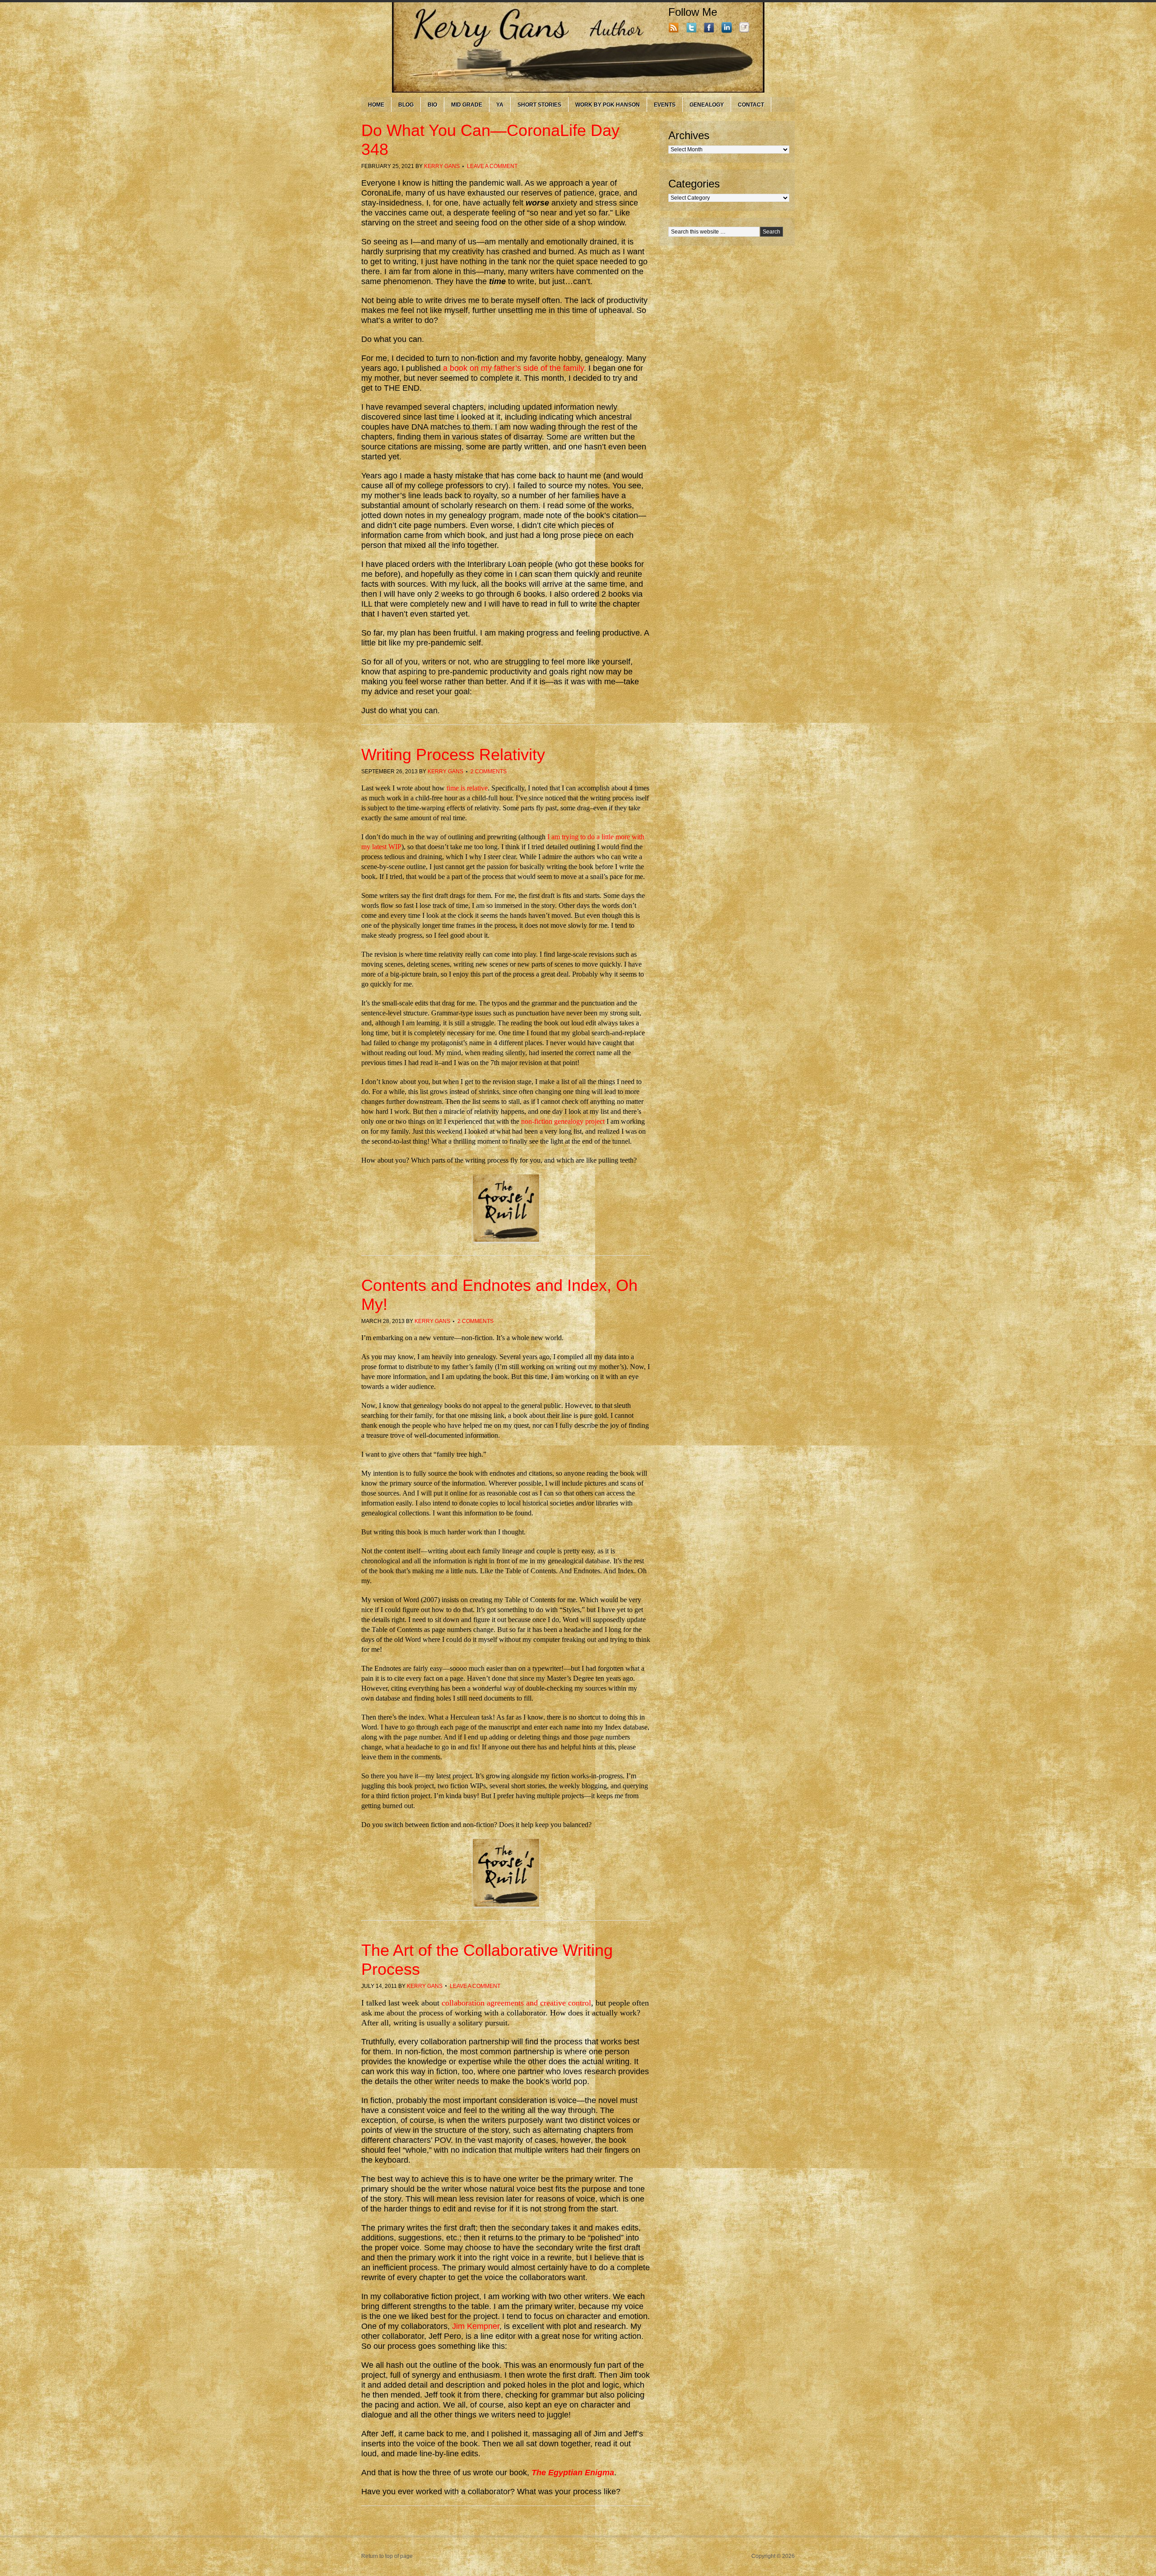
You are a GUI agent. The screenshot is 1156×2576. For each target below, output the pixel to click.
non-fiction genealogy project (563, 1121)
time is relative (467, 788)
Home (376, 105)
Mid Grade (467, 105)
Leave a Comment (492, 166)
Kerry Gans (442, 166)
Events (665, 105)
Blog (406, 105)
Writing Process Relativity (453, 755)
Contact (751, 105)
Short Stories (539, 105)
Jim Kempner (476, 2326)
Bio (432, 105)
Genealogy (707, 105)
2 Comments (489, 771)
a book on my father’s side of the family (513, 368)
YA (500, 105)
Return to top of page (387, 2556)
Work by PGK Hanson (608, 105)
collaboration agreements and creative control (516, 2003)
